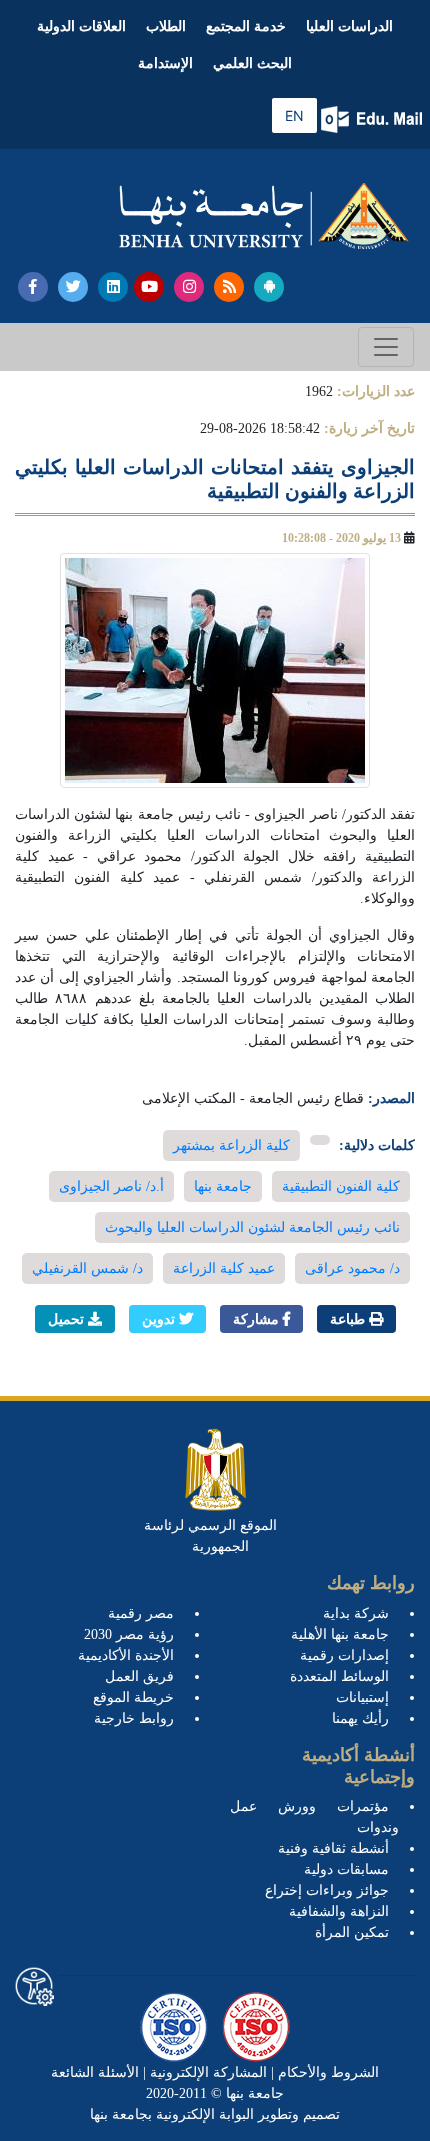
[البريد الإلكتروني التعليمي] (373, 119)
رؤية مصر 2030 (129, 1634)
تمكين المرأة (352, 1932)
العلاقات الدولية (81, 26)
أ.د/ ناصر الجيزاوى (111, 1186)
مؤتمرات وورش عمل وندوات (314, 1817)
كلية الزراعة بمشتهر (231, 1145)
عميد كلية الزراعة (224, 1268)
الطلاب (166, 26)
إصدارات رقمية (344, 1655)
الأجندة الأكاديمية (126, 1655)
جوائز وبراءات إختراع (327, 1890)
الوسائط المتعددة (339, 1676)
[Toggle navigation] (386, 347)
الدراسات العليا (349, 26)
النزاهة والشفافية (339, 1911)
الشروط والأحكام (326, 2072)
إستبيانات (362, 1697)
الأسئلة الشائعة (95, 2072)
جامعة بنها (223, 1186)
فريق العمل (139, 1676)
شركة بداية (356, 1613)
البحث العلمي (252, 63)
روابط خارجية (134, 1718)
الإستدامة (165, 63)
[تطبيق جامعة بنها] (269, 287)
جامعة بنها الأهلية (340, 1634)
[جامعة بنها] (264, 216)
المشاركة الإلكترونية (206, 2072)
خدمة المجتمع (246, 26)
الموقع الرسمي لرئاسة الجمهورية (210, 1536)
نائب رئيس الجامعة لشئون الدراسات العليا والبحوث (252, 1227)
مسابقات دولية (346, 1869)
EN (294, 115)
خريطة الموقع (133, 1697)
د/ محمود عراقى (352, 1268)
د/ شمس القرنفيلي (87, 1268)
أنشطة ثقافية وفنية (333, 1848)
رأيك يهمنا (360, 1718)
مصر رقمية (141, 1613)
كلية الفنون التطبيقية (341, 1186)
